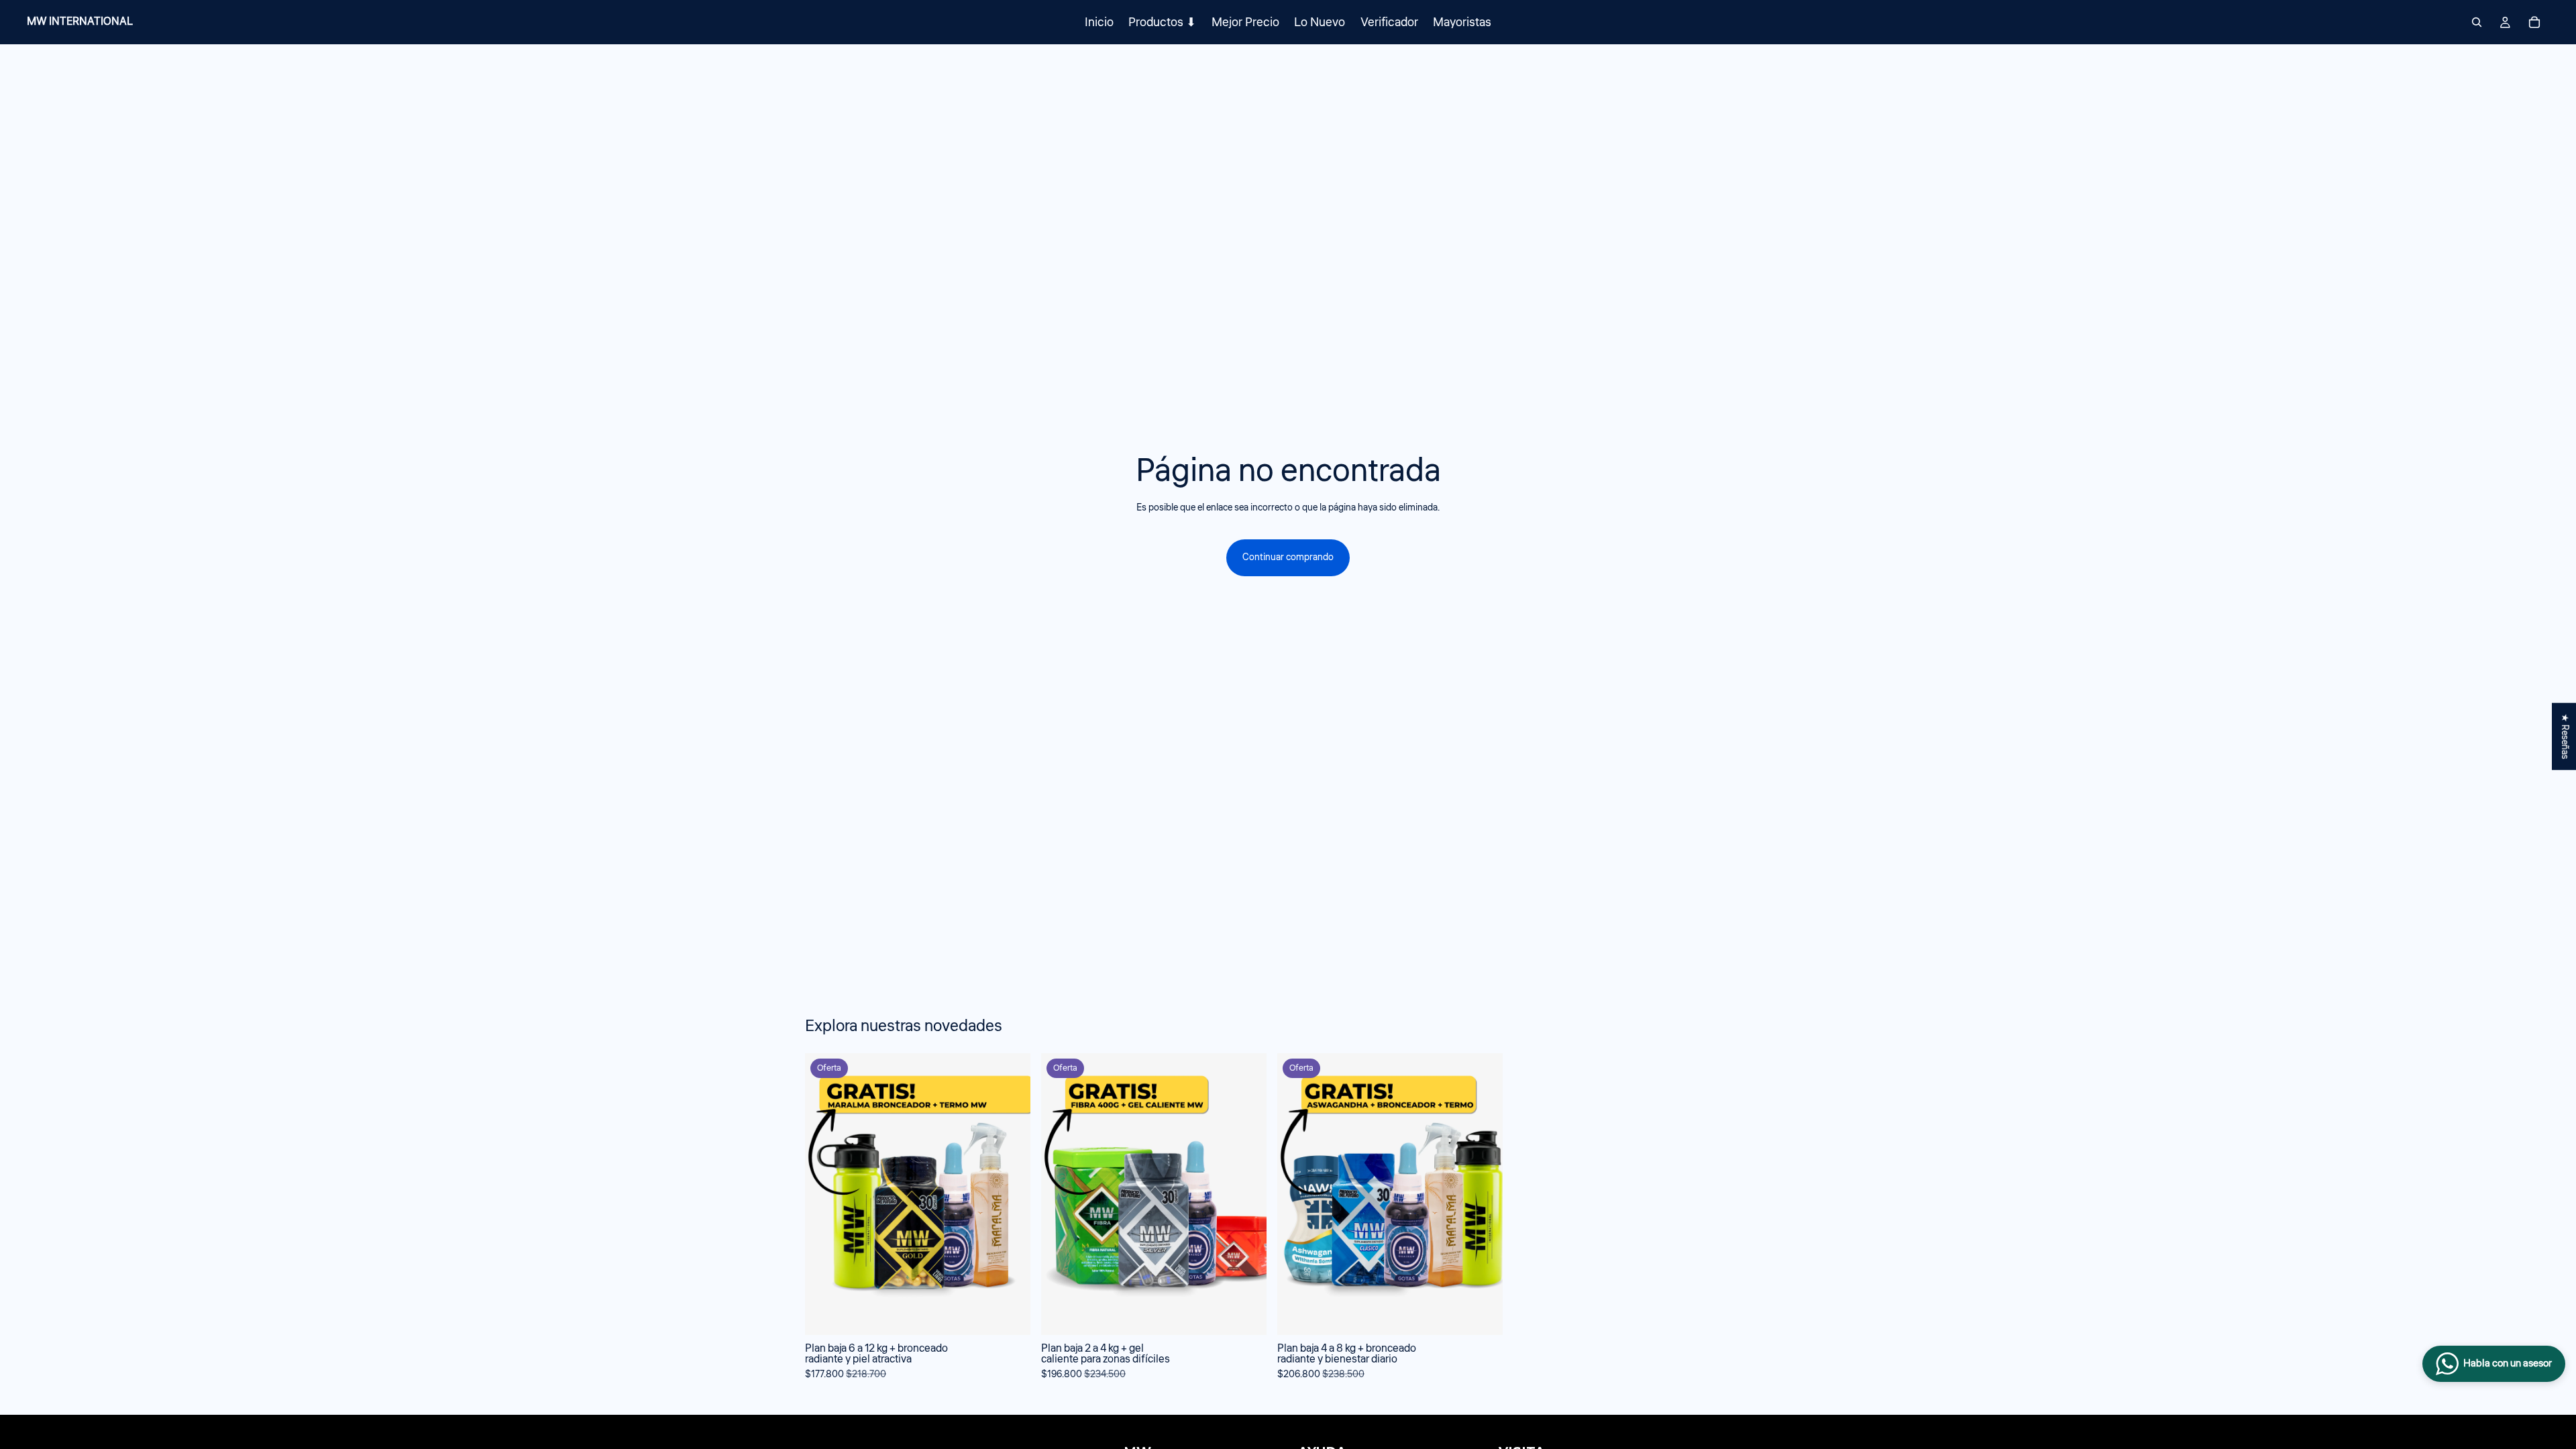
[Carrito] (2534, 22)
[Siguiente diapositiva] (1756, 1218)
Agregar (1021, 1314)
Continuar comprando (1288, 557)
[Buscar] (2477, 22)
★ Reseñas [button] (2565, 737)
